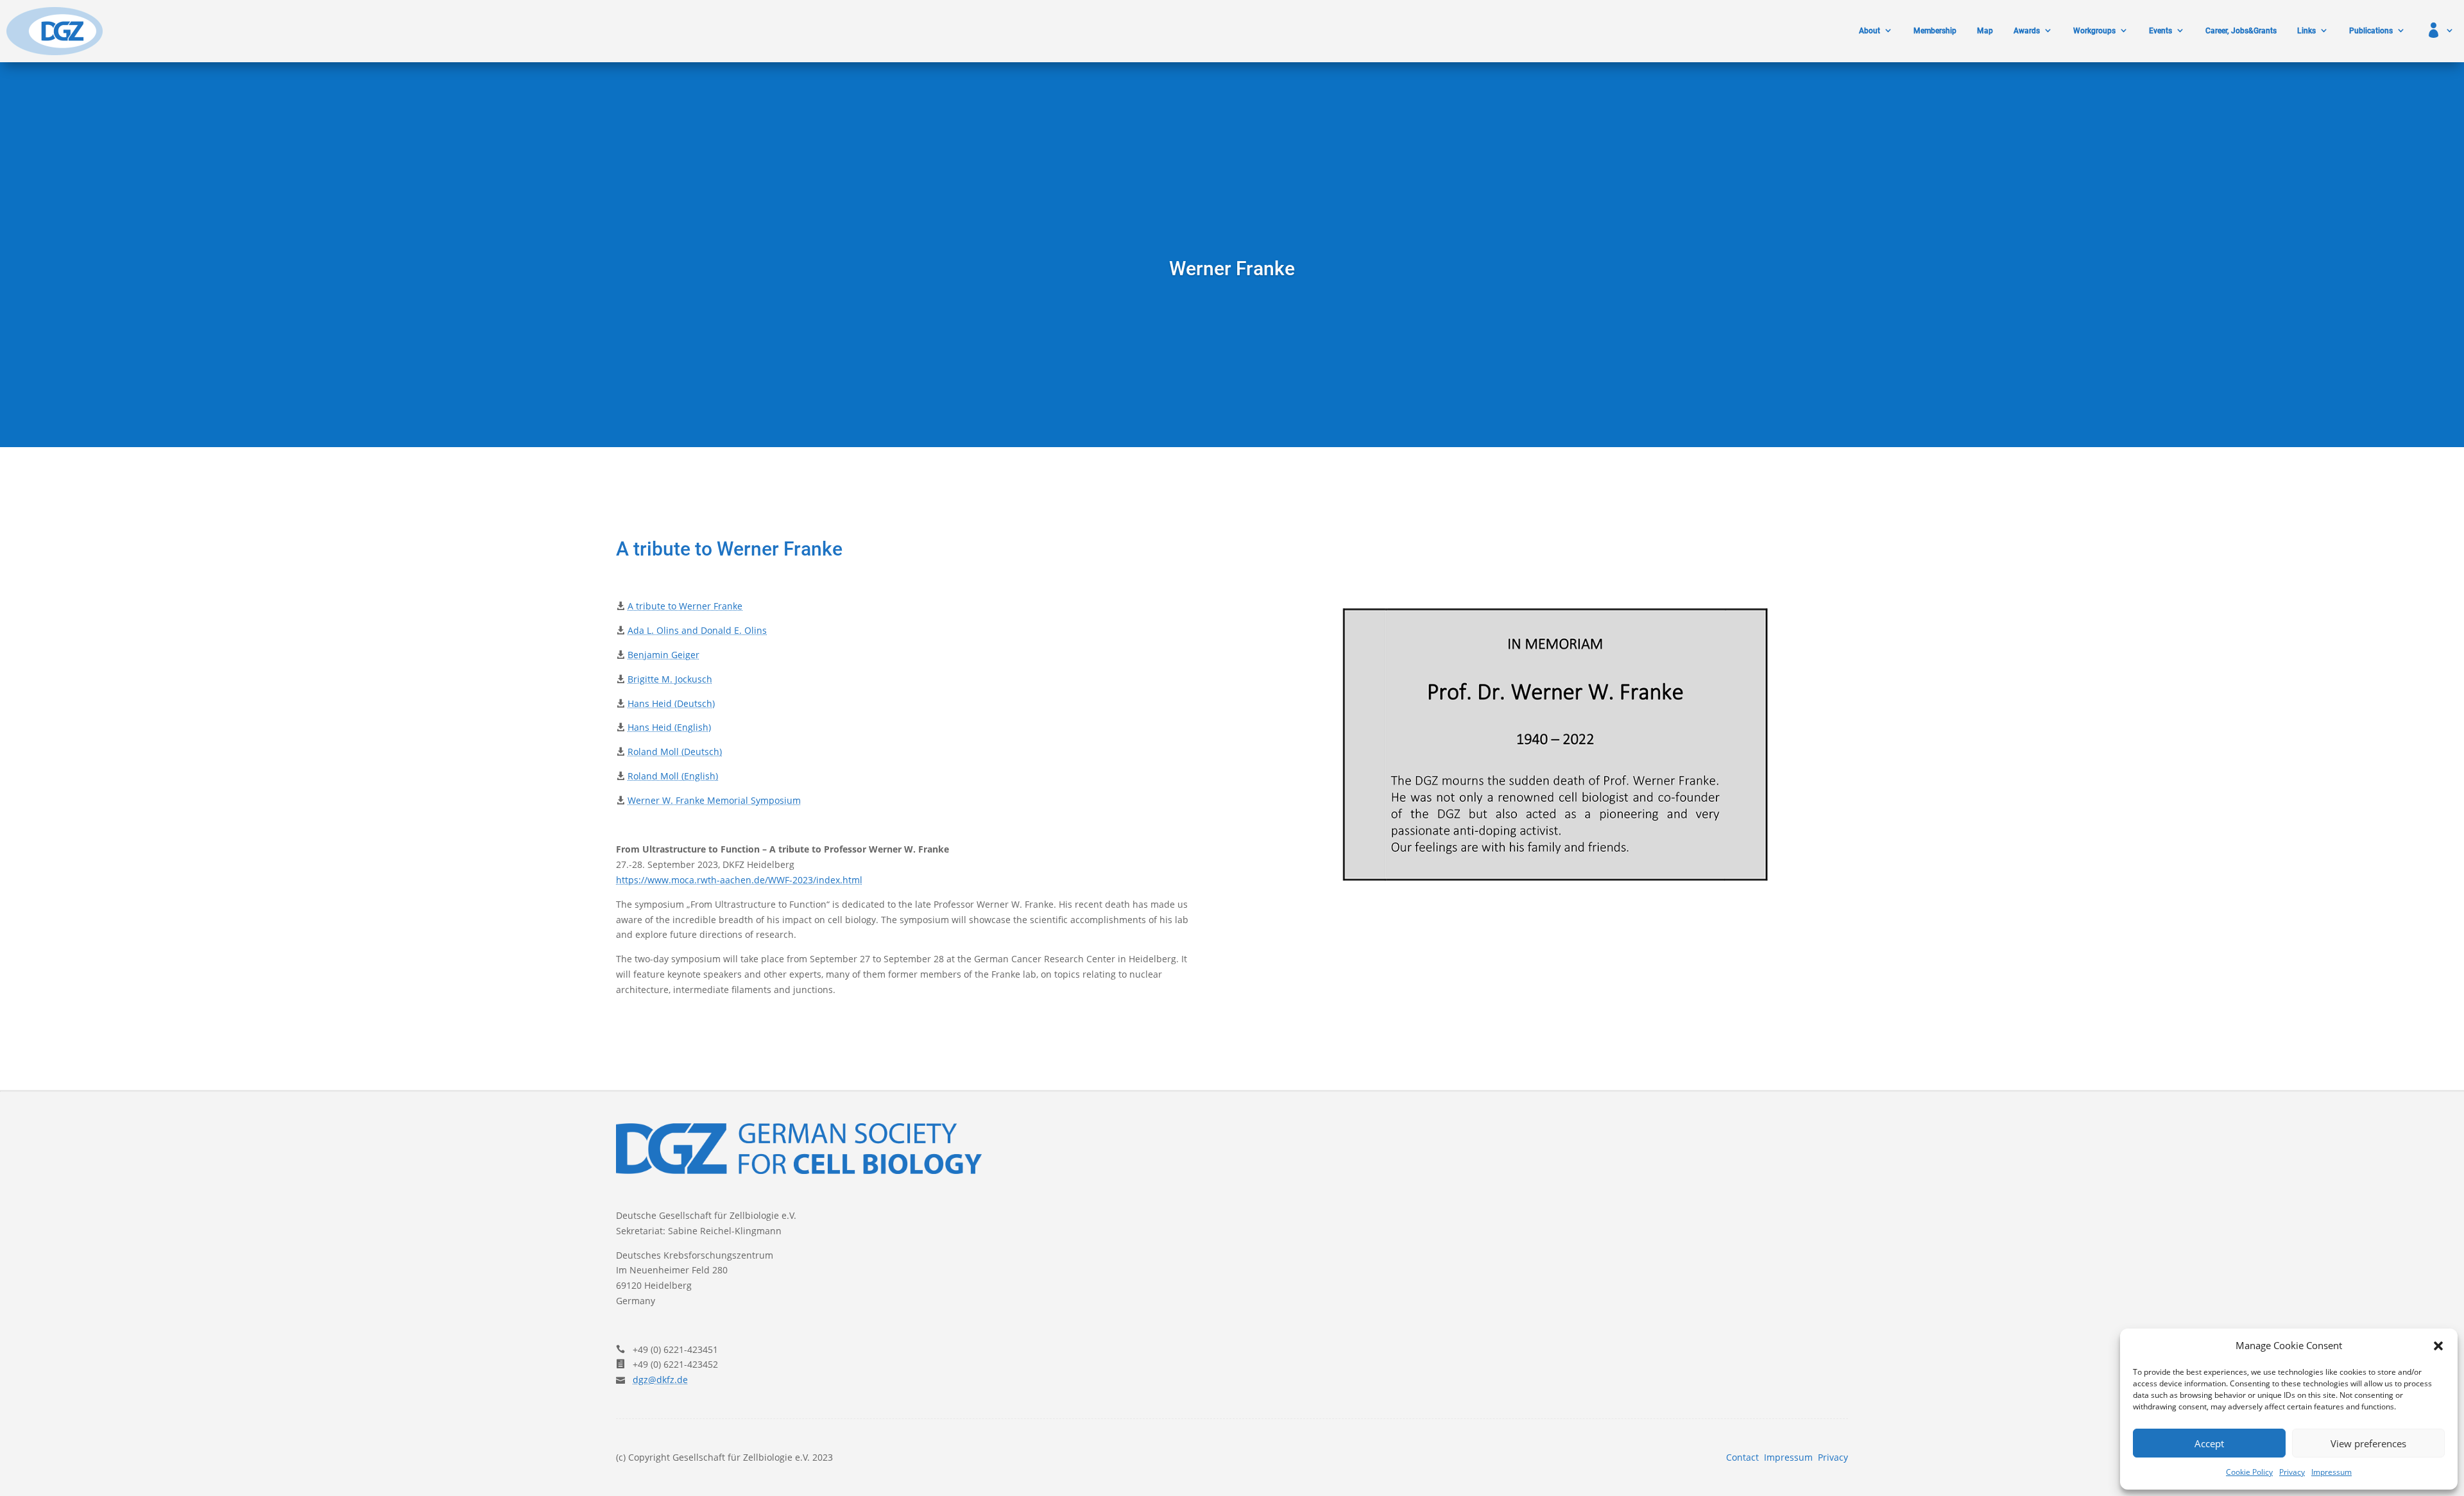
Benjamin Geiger (663, 655)
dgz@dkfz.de (660, 1380)
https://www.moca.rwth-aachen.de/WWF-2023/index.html (739, 880)
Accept (2209, 1443)
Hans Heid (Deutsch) (671, 703)
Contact (1742, 1457)
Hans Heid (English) (669, 727)
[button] (2438, 1346)
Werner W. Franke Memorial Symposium (714, 800)
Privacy (2292, 1472)
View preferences (2368, 1443)
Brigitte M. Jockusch (670, 679)
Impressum (2331, 1472)
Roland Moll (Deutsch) (675, 752)
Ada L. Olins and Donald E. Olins (697, 630)
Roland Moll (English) (673, 776)
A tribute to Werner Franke (685, 606)
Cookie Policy (2249, 1472)
